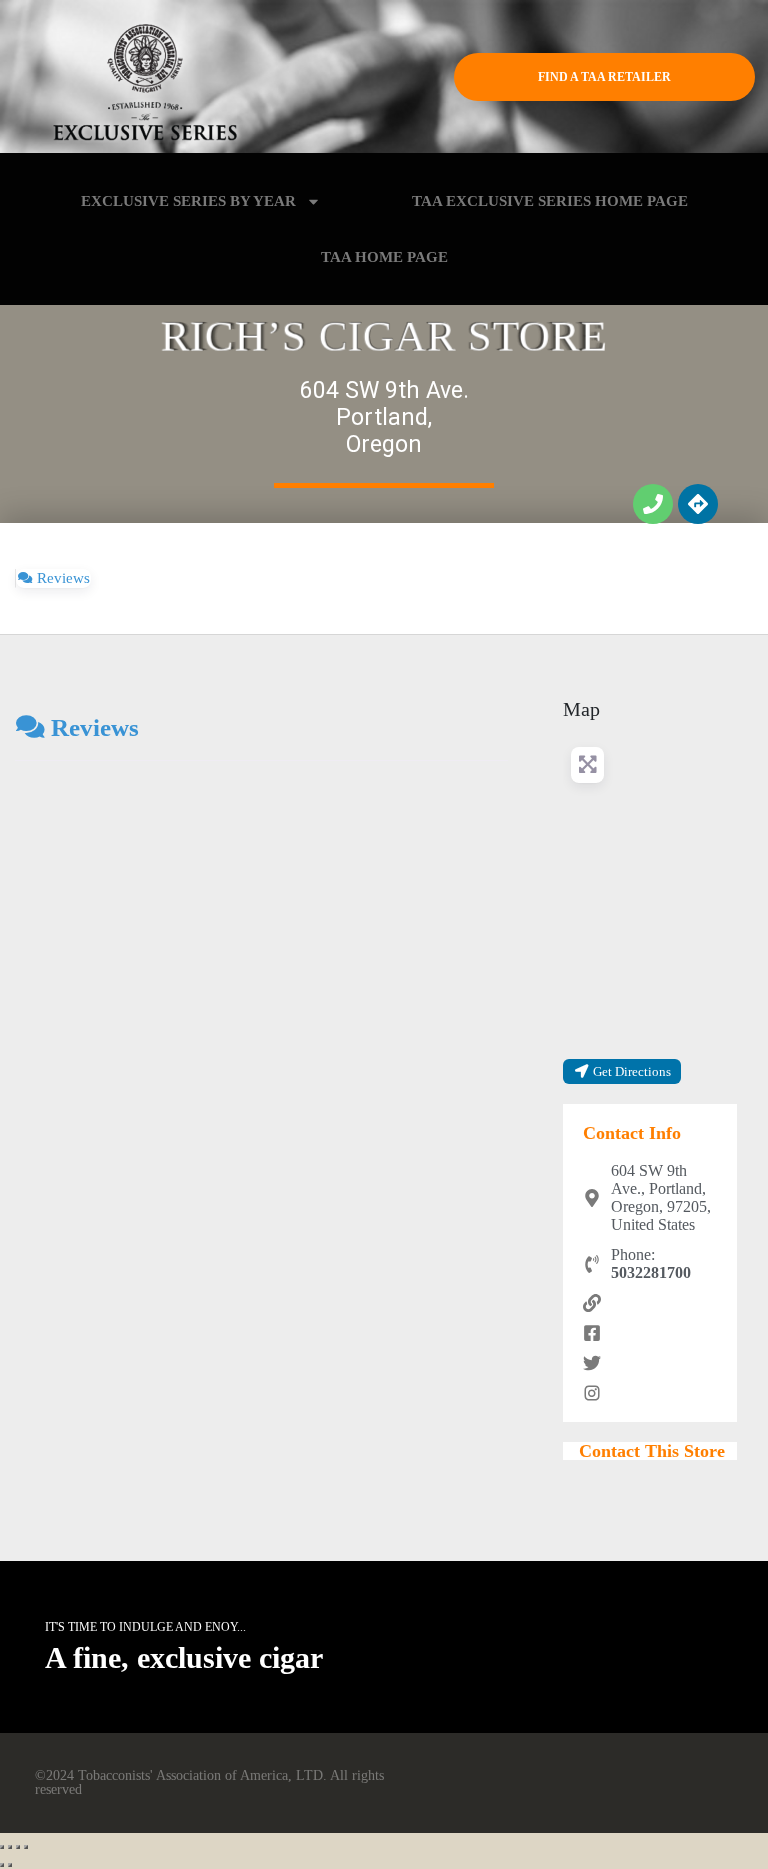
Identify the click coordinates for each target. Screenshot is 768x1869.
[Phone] (653, 504)
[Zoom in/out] (26, 1847)
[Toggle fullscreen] (18, 1847)
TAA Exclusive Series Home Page (550, 201)
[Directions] (698, 504)
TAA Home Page (384, 257)
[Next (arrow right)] (10, 1865)
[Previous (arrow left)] (2, 1865)
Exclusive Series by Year (188, 201)
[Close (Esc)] (2, 1847)
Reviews (95, 727)
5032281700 (651, 1272)
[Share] (10, 1847)
